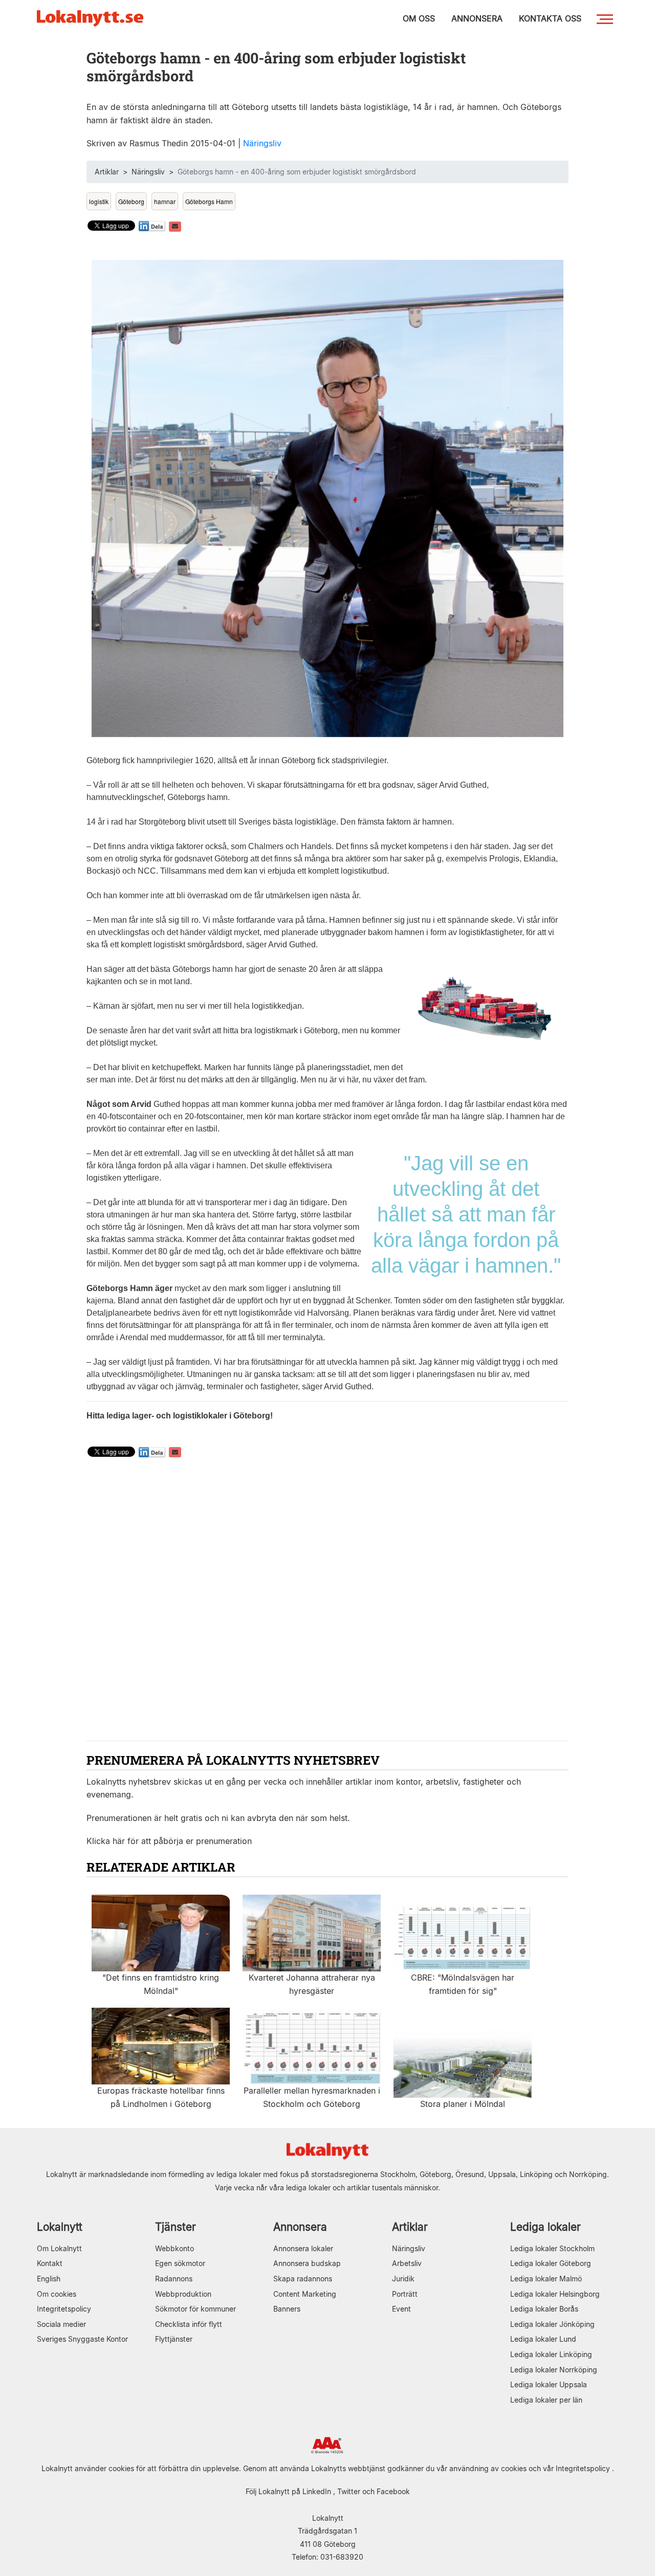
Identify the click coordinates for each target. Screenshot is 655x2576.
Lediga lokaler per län (546, 2400)
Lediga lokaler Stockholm (552, 2248)
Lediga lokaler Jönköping (552, 2324)
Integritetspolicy (64, 2309)
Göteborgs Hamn (209, 201)
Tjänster (176, 2227)
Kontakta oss (550, 18)
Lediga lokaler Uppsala (549, 2384)
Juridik (403, 2279)
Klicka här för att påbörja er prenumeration (169, 1841)
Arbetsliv (407, 2263)
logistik (99, 201)
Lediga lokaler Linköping (551, 2354)
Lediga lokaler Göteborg (551, 2263)
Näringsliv (262, 143)
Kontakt (50, 2263)
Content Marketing (305, 2294)
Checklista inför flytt (189, 2324)
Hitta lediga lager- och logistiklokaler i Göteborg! (180, 1416)
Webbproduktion (183, 2294)
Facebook (393, 2491)
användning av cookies (488, 2468)
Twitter (349, 2491)
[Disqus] (327, 1601)
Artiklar (107, 172)
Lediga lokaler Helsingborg (555, 2294)
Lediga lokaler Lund (543, 2339)
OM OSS (419, 18)
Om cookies (57, 2294)
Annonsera (300, 2227)
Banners (287, 2309)
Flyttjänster (174, 2339)
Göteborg (131, 201)
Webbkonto (174, 2248)
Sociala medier (61, 2324)
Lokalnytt (60, 2227)
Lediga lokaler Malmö (546, 2279)
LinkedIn (317, 2491)
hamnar (165, 201)
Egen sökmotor (180, 2263)
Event (401, 2309)
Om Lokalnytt (59, 2248)
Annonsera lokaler (303, 2248)
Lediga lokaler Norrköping (554, 2370)
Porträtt (405, 2294)
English (49, 2279)
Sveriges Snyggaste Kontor (82, 2339)
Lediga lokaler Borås (544, 2309)
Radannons (174, 2279)
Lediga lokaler (545, 2227)
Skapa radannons (303, 2279)
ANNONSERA (477, 18)
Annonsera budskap (307, 2263)
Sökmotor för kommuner (195, 2309)
